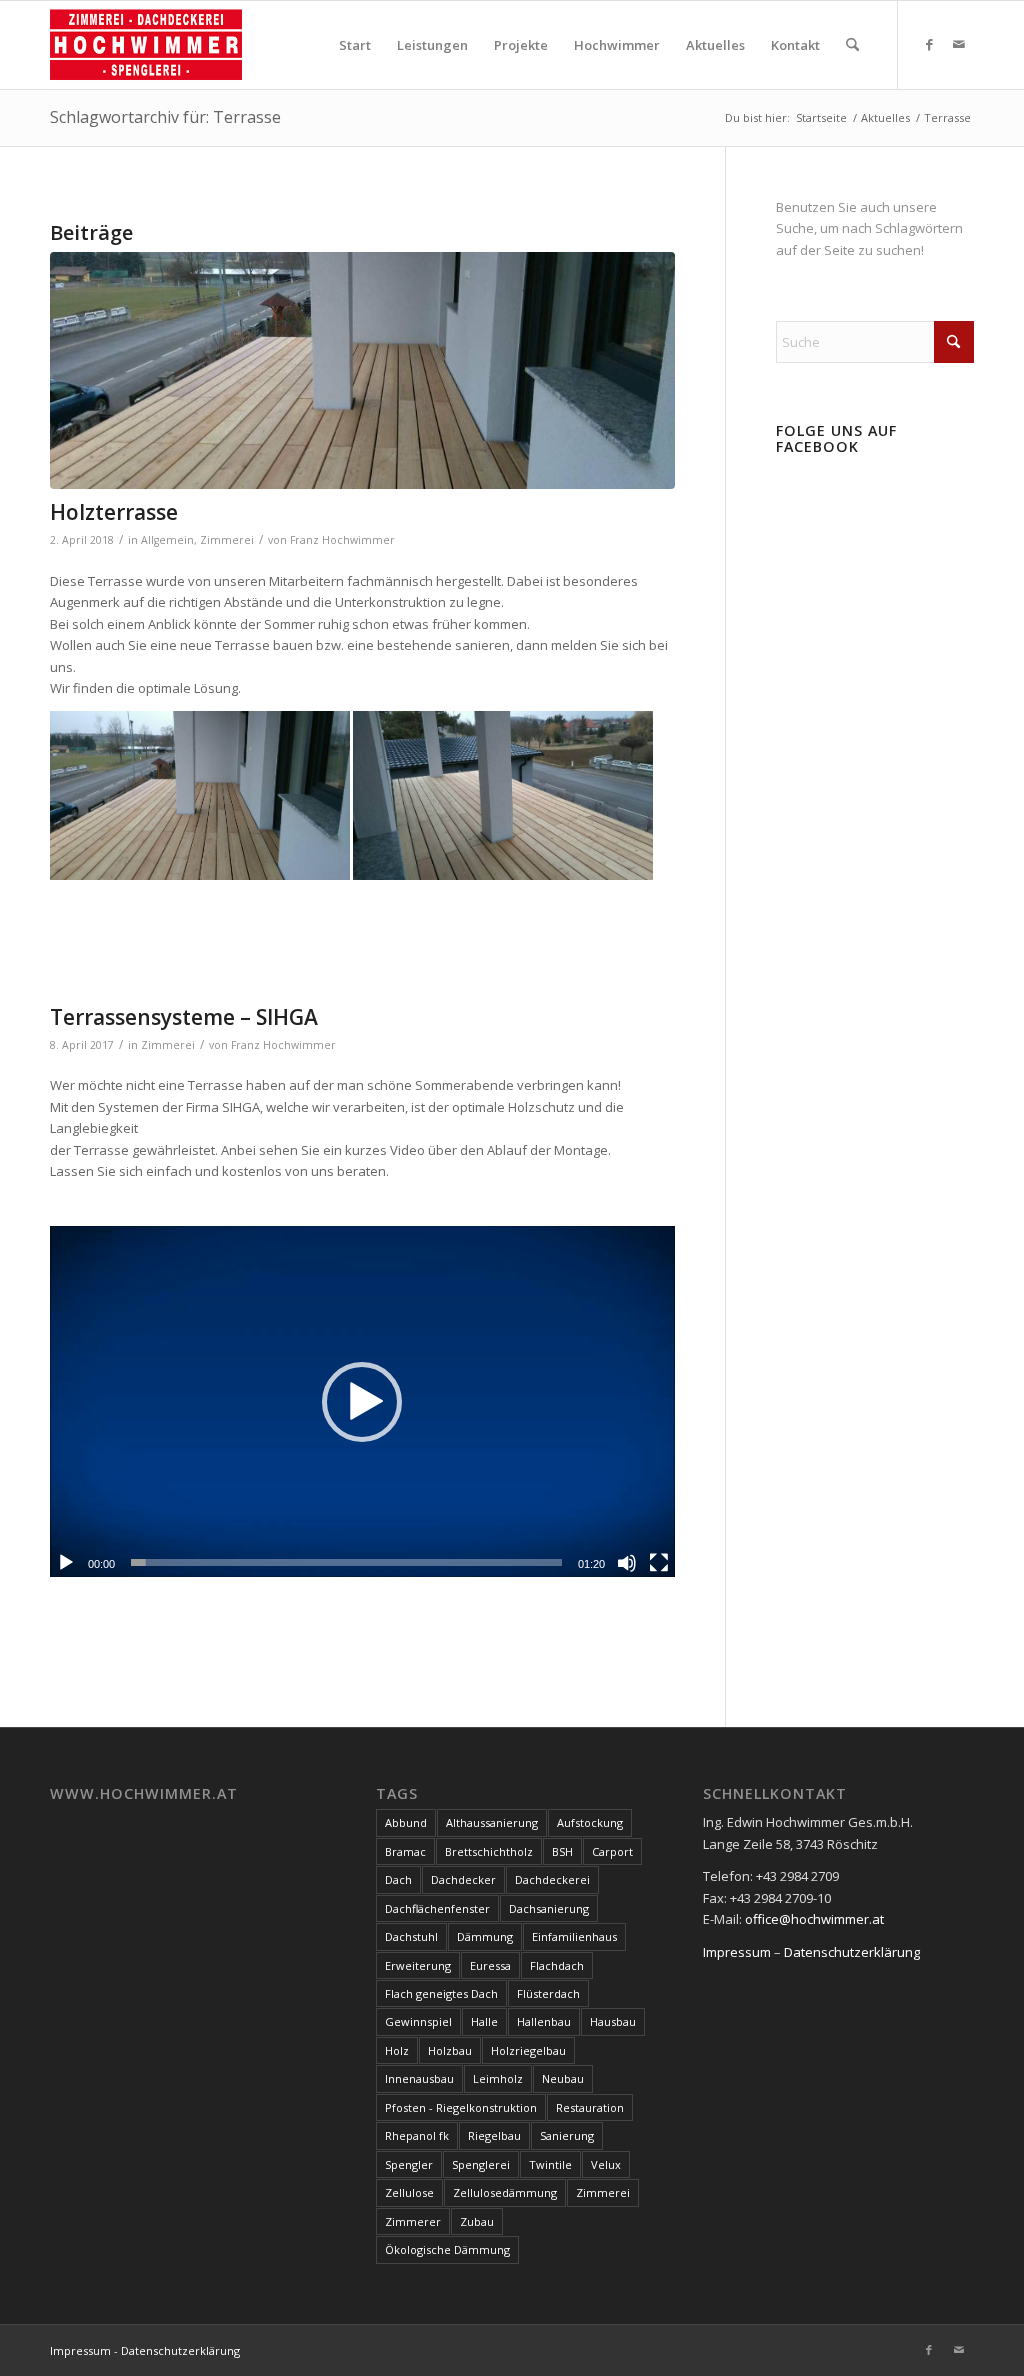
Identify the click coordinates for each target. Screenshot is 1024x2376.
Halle (484, 2021)
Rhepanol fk (417, 2135)
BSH (562, 1851)
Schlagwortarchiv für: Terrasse (165, 117)
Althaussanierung (492, 1822)
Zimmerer (413, 2221)
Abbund (406, 1822)
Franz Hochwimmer (342, 540)
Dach (398, 1879)
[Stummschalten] (627, 1563)
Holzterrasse (114, 512)
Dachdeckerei (552, 1879)
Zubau (477, 2221)
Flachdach (557, 1965)
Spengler (409, 2164)
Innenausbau (419, 2078)
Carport (612, 1851)
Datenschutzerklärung (852, 1952)
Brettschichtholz (489, 1851)
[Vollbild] (659, 1563)
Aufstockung (590, 1822)
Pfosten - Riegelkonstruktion (461, 2107)
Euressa (490, 1965)
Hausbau (613, 2021)
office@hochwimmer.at (814, 1919)
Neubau (563, 2078)
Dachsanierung (549, 1908)
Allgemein (167, 540)
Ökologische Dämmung (447, 2249)
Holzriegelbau (528, 2050)
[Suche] (852, 45)
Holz (397, 2050)
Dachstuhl (411, 1936)
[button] (362, 1402)
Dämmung (485, 1936)
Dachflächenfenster (437, 1908)
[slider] (346, 1562)
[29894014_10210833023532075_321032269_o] (362, 370)
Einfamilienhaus (574, 1936)
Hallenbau (544, 2021)
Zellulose (409, 2192)
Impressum (737, 1952)
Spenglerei (481, 2164)
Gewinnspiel (418, 2021)
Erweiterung (418, 1965)
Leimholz (498, 2078)
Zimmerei (227, 540)
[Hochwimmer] (146, 45)
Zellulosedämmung (505, 2192)
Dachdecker (463, 1879)
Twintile (550, 2164)
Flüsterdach (548, 1993)
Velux (606, 2164)
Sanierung (567, 2135)
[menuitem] (355, 45)
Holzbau (450, 2050)
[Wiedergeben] (66, 1563)
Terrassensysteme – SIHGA (184, 1017)
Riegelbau (494, 2135)
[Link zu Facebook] (929, 44)
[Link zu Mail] (959, 44)
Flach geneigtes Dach (441, 1993)
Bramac (405, 1851)
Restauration (590, 2107)
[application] (362, 1401)
